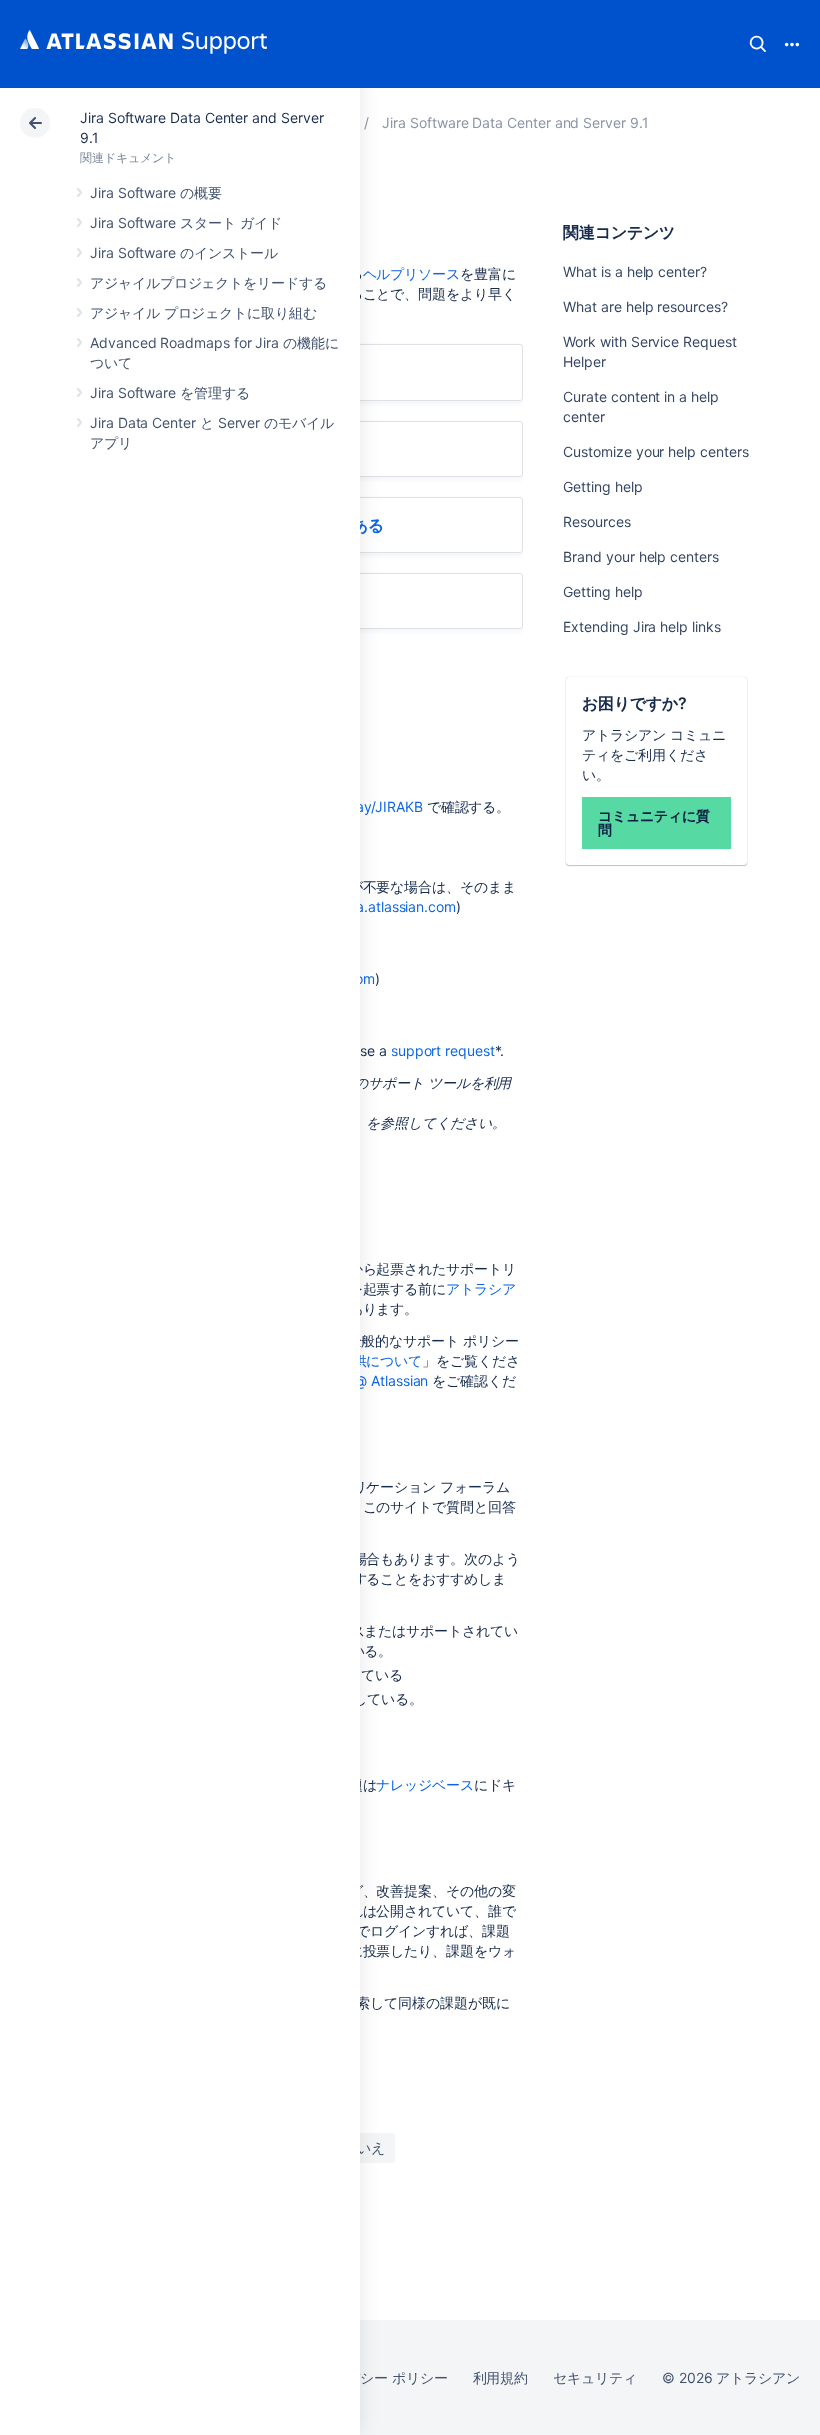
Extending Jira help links (641, 626)
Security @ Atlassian (363, 1380)
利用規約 (501, 2377)
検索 (758, 44)
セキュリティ (595, 2377)
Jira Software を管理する (170, 392)
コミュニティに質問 (653, 822)
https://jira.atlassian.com (377, 906)
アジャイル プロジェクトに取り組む (203, 312)
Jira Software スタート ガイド (185, 222)
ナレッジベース (425, 1784)
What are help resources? (645, 306)
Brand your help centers (640, 556)
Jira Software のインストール (184, 252)
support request (443, 1050)
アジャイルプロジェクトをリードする (208, 282)
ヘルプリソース (412, 273)
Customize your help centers (655, 451)
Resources (596, 521)
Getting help (602, 486)
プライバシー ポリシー (375, 2377)
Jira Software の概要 (156, 192)
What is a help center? (634, 271)
